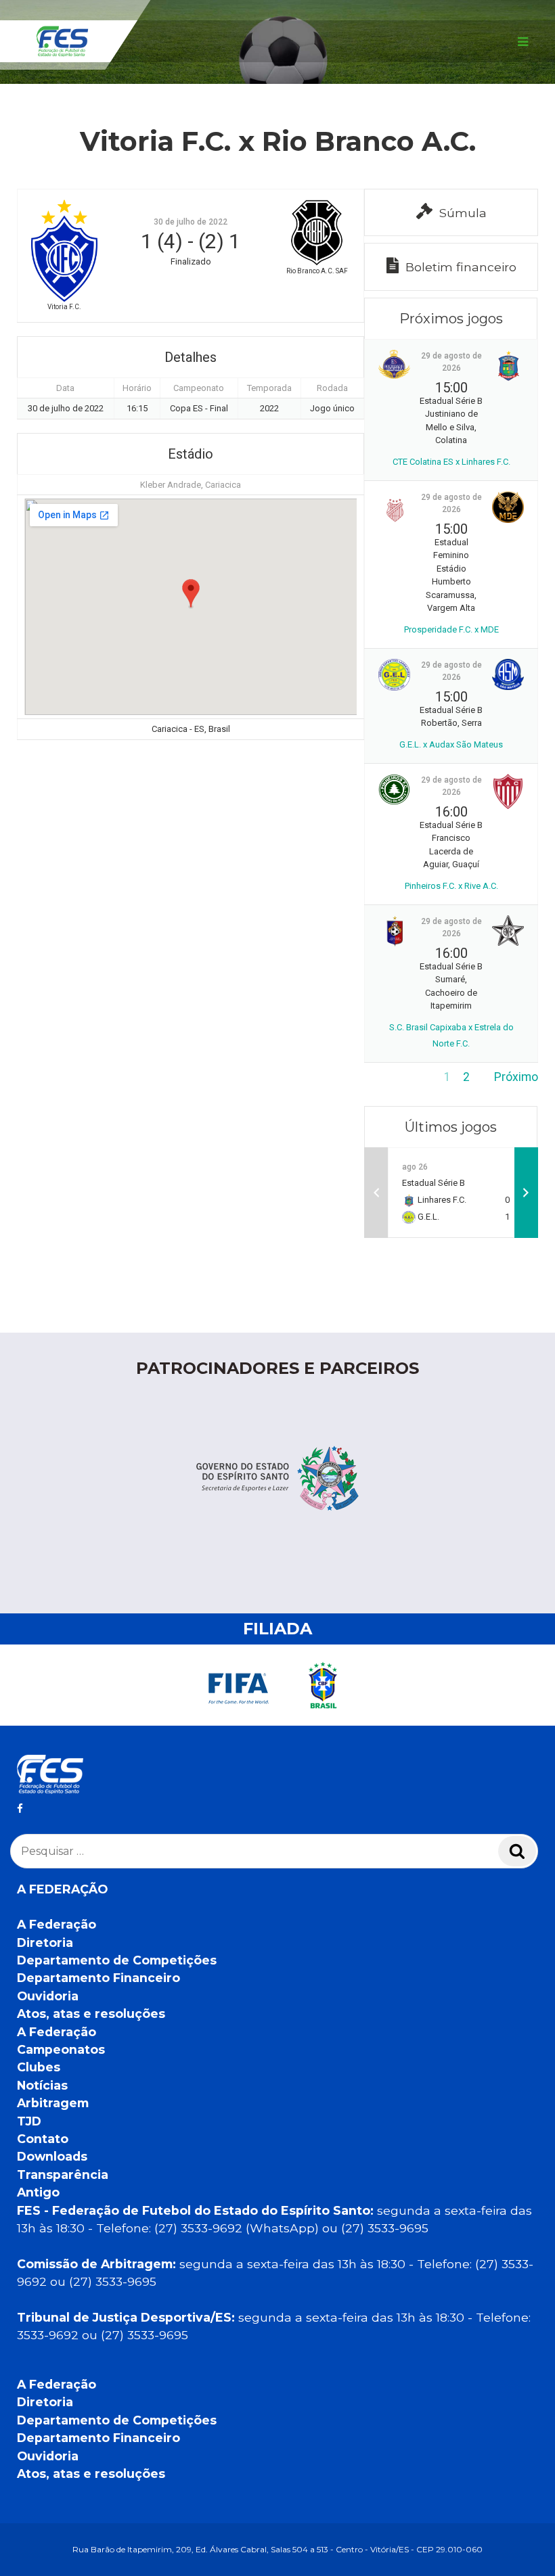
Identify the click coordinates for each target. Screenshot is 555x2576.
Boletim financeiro (461, 267)
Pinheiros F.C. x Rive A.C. (451, 886)
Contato (43, 2139)
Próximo (516, 1077)
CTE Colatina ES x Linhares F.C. (451, 462)
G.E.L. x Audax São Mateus (451, 744)
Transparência (63, 2175)
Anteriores (392, 1077)
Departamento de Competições (117, 1960)
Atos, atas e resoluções (91, 2014)
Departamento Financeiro (98, 1978)
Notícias (42, 2085)
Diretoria (45, 1942)
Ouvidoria (48, 1996)
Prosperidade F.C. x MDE (451, 629)
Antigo (38, 2192)
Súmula (463, 213)
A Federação (57, 1924)
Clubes (39, 2067)
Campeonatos (61, 2049)
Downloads (52, 2156)
